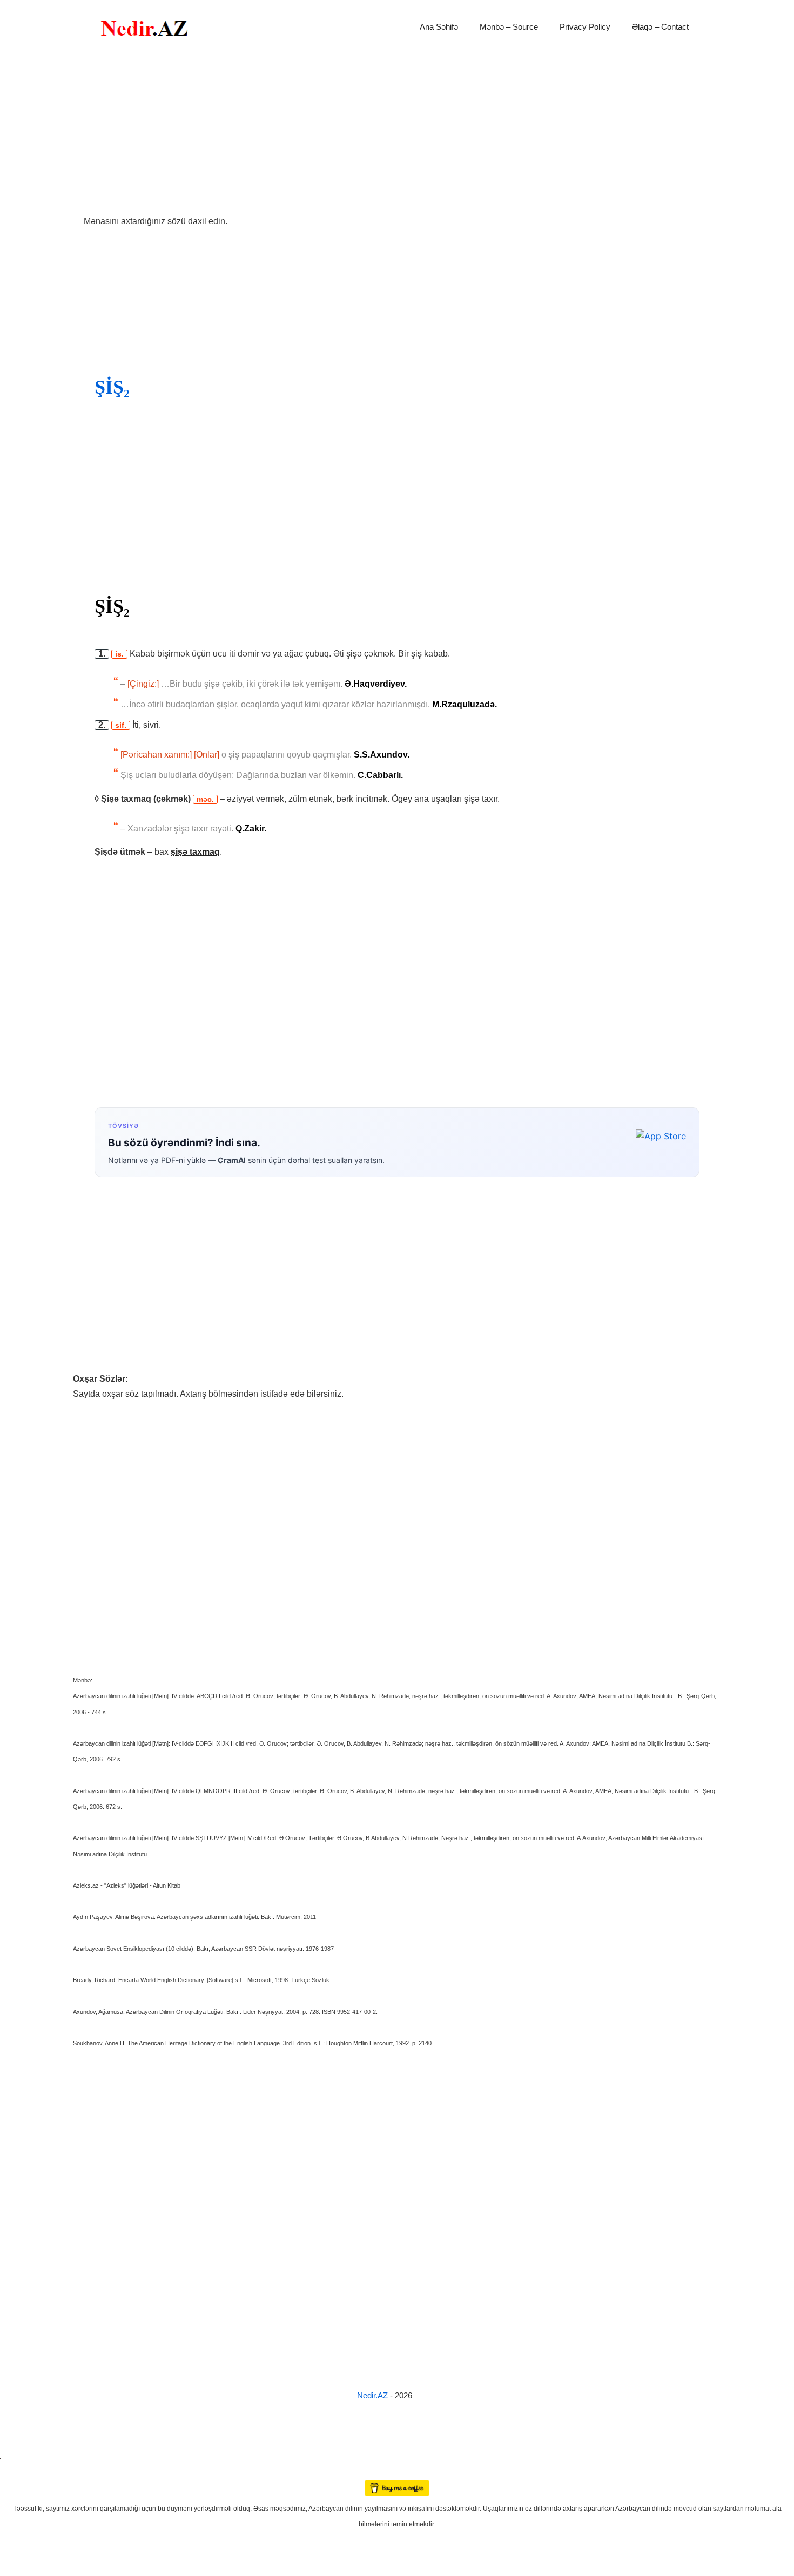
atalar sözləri (18, 2456)
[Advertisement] (397, 134)
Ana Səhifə (439, 27)
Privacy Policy (585, 27)
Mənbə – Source (509, 27)
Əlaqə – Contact (660, 27)
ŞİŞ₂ (112, 387)
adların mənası (19, 2472)
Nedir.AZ (374, 2395)
